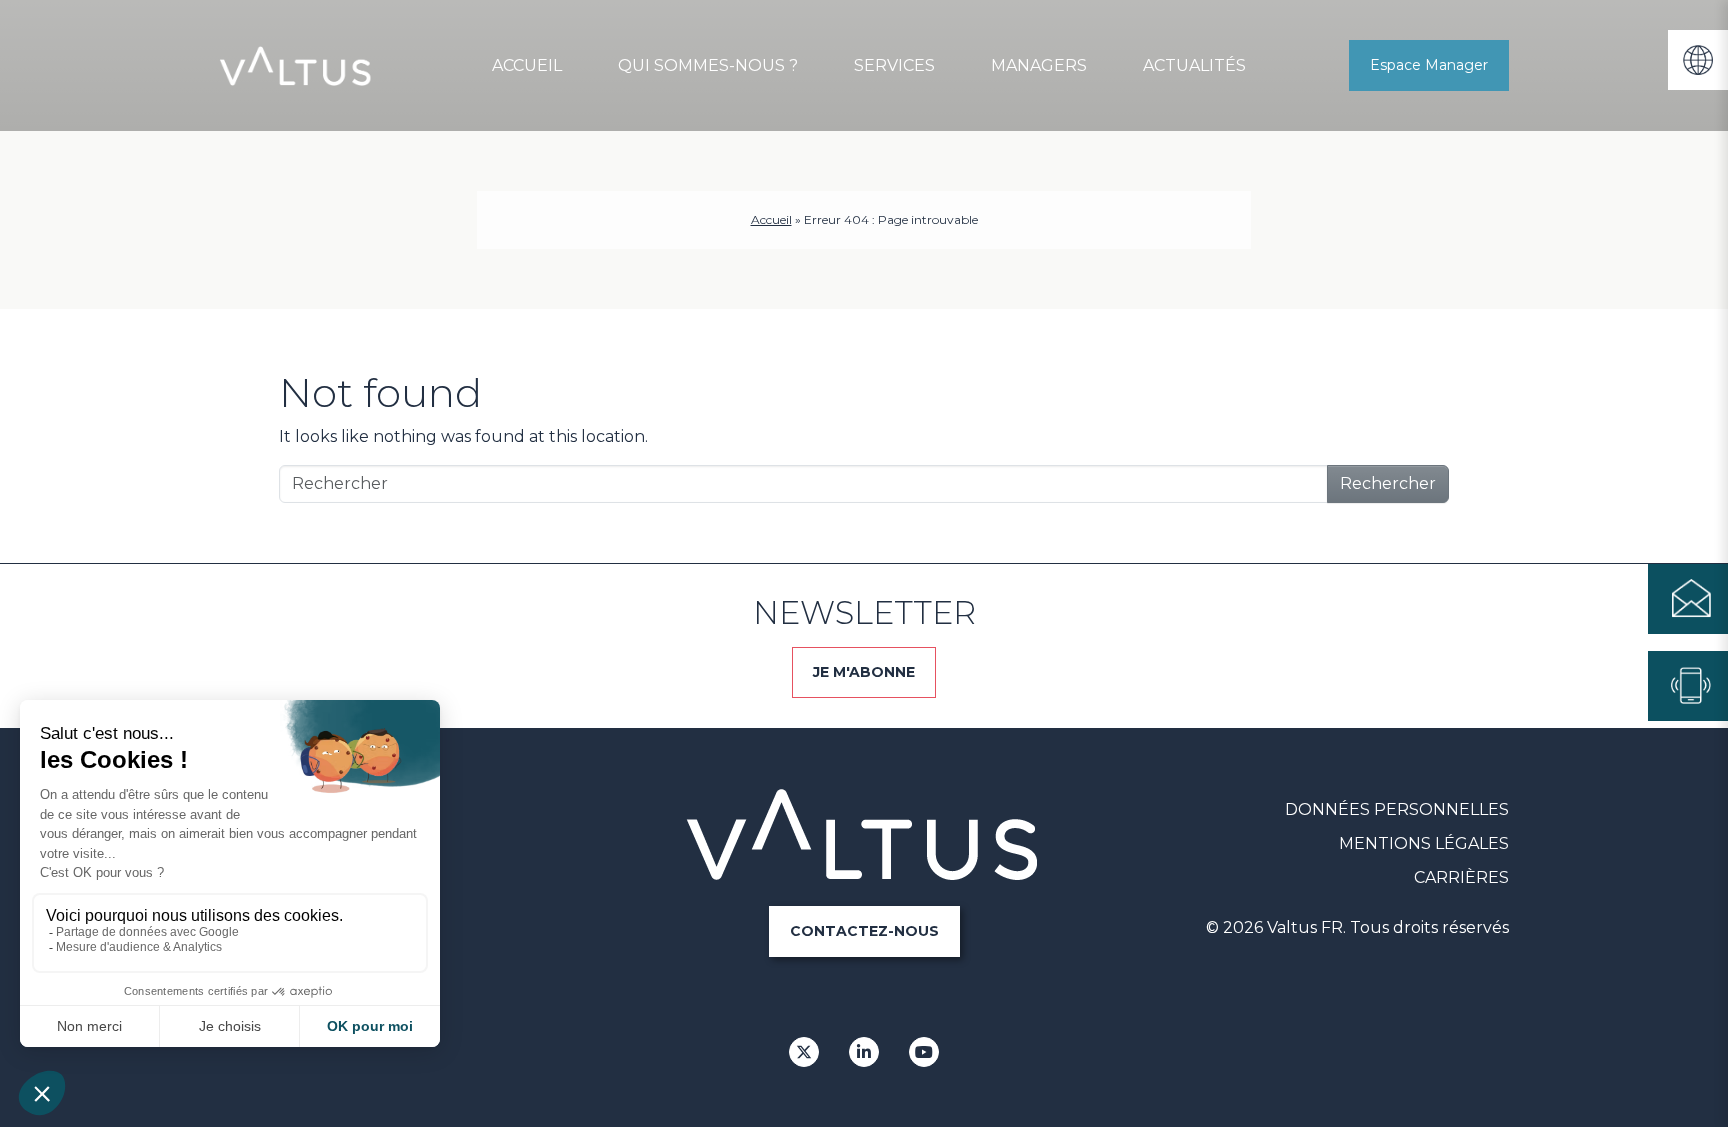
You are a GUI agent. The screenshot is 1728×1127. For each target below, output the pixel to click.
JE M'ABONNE (864, 672)
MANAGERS (1039, 65)
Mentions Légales (1424, 843)
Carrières (1461, 877)
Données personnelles (1397, 809)
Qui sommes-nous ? (708, 65)
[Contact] (1688, 599)
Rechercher (1388, 483)
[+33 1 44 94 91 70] (1688, 686)
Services (894, 65)
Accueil (527, 65)
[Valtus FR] (296, 66)
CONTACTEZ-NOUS (864, 931)
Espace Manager (1429, 65)
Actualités (1194, 65)
